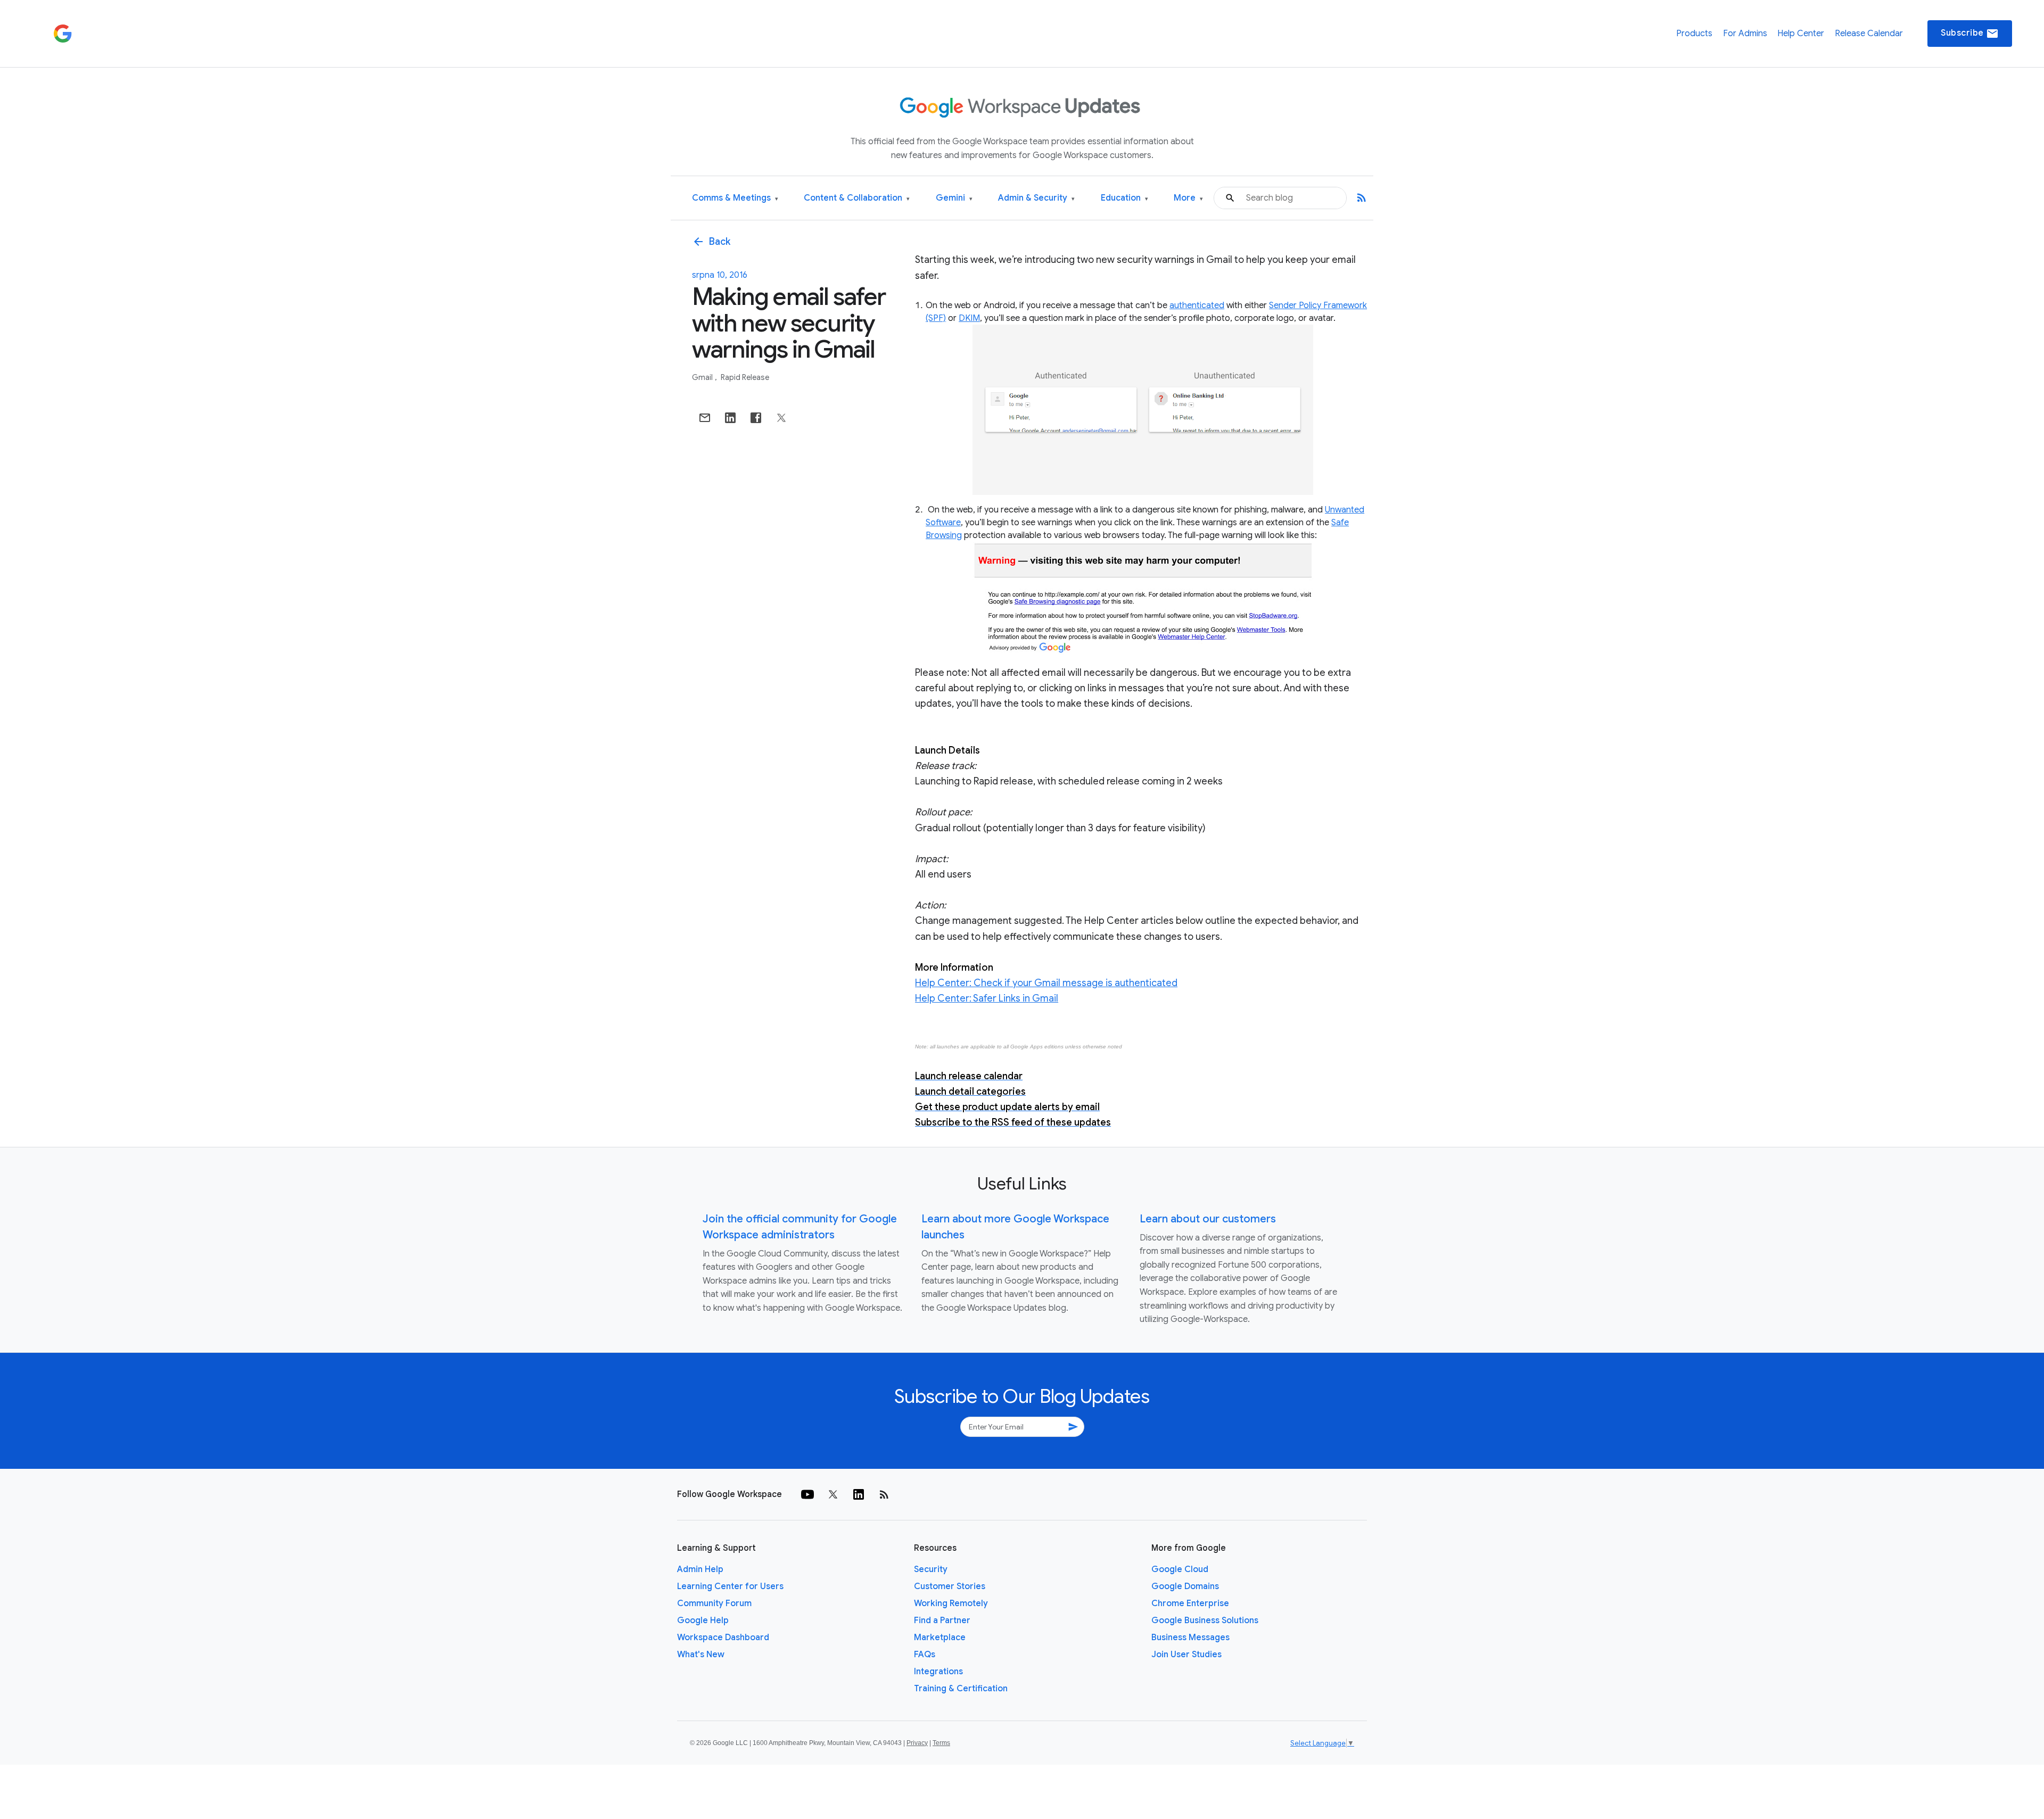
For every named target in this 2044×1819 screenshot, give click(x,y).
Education (1124, 198)
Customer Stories (950, 1586)
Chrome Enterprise (1190, 1603)
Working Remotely (951, 1603)
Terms (941, 1743)
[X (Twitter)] (833, 1494)
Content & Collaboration (857, 198)
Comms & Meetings (735, 198)
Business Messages (1190, 1638)
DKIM (969, 318)
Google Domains (1185, 1586)
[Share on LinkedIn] (730, 418)
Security (931, 1569)
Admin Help (700, 1569)
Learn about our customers (1208, 1219)
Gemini (954, 198)
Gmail (703, 377)
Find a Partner (942, 1620)
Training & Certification (961, 1689)
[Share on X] (781, 418)
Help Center (1801, 34)
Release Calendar (1869, 34)
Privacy (917, 1743)
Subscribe (1970, 34)
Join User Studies (1186, 1655)
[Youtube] (807, 1494)
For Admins (1745, 34)
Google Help (703, 1620)
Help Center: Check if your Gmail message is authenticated (1046, 983)
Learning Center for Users (730, 1586)
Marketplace (940, 1638)
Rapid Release (745, 377)
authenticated (1197, 305)
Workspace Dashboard (723, 1638)
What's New (701, 1655)
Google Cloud (1180, 1569)
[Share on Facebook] (756, 418)
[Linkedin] (859, 1494)
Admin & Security (1036, 198)
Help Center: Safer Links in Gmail (987, 998)
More (1188, 198)
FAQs (925, 1655)
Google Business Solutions (1205, 1620)
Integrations (938, 1672)
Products (1694, 34)
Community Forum (714, 1603)
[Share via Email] (705, 418)
